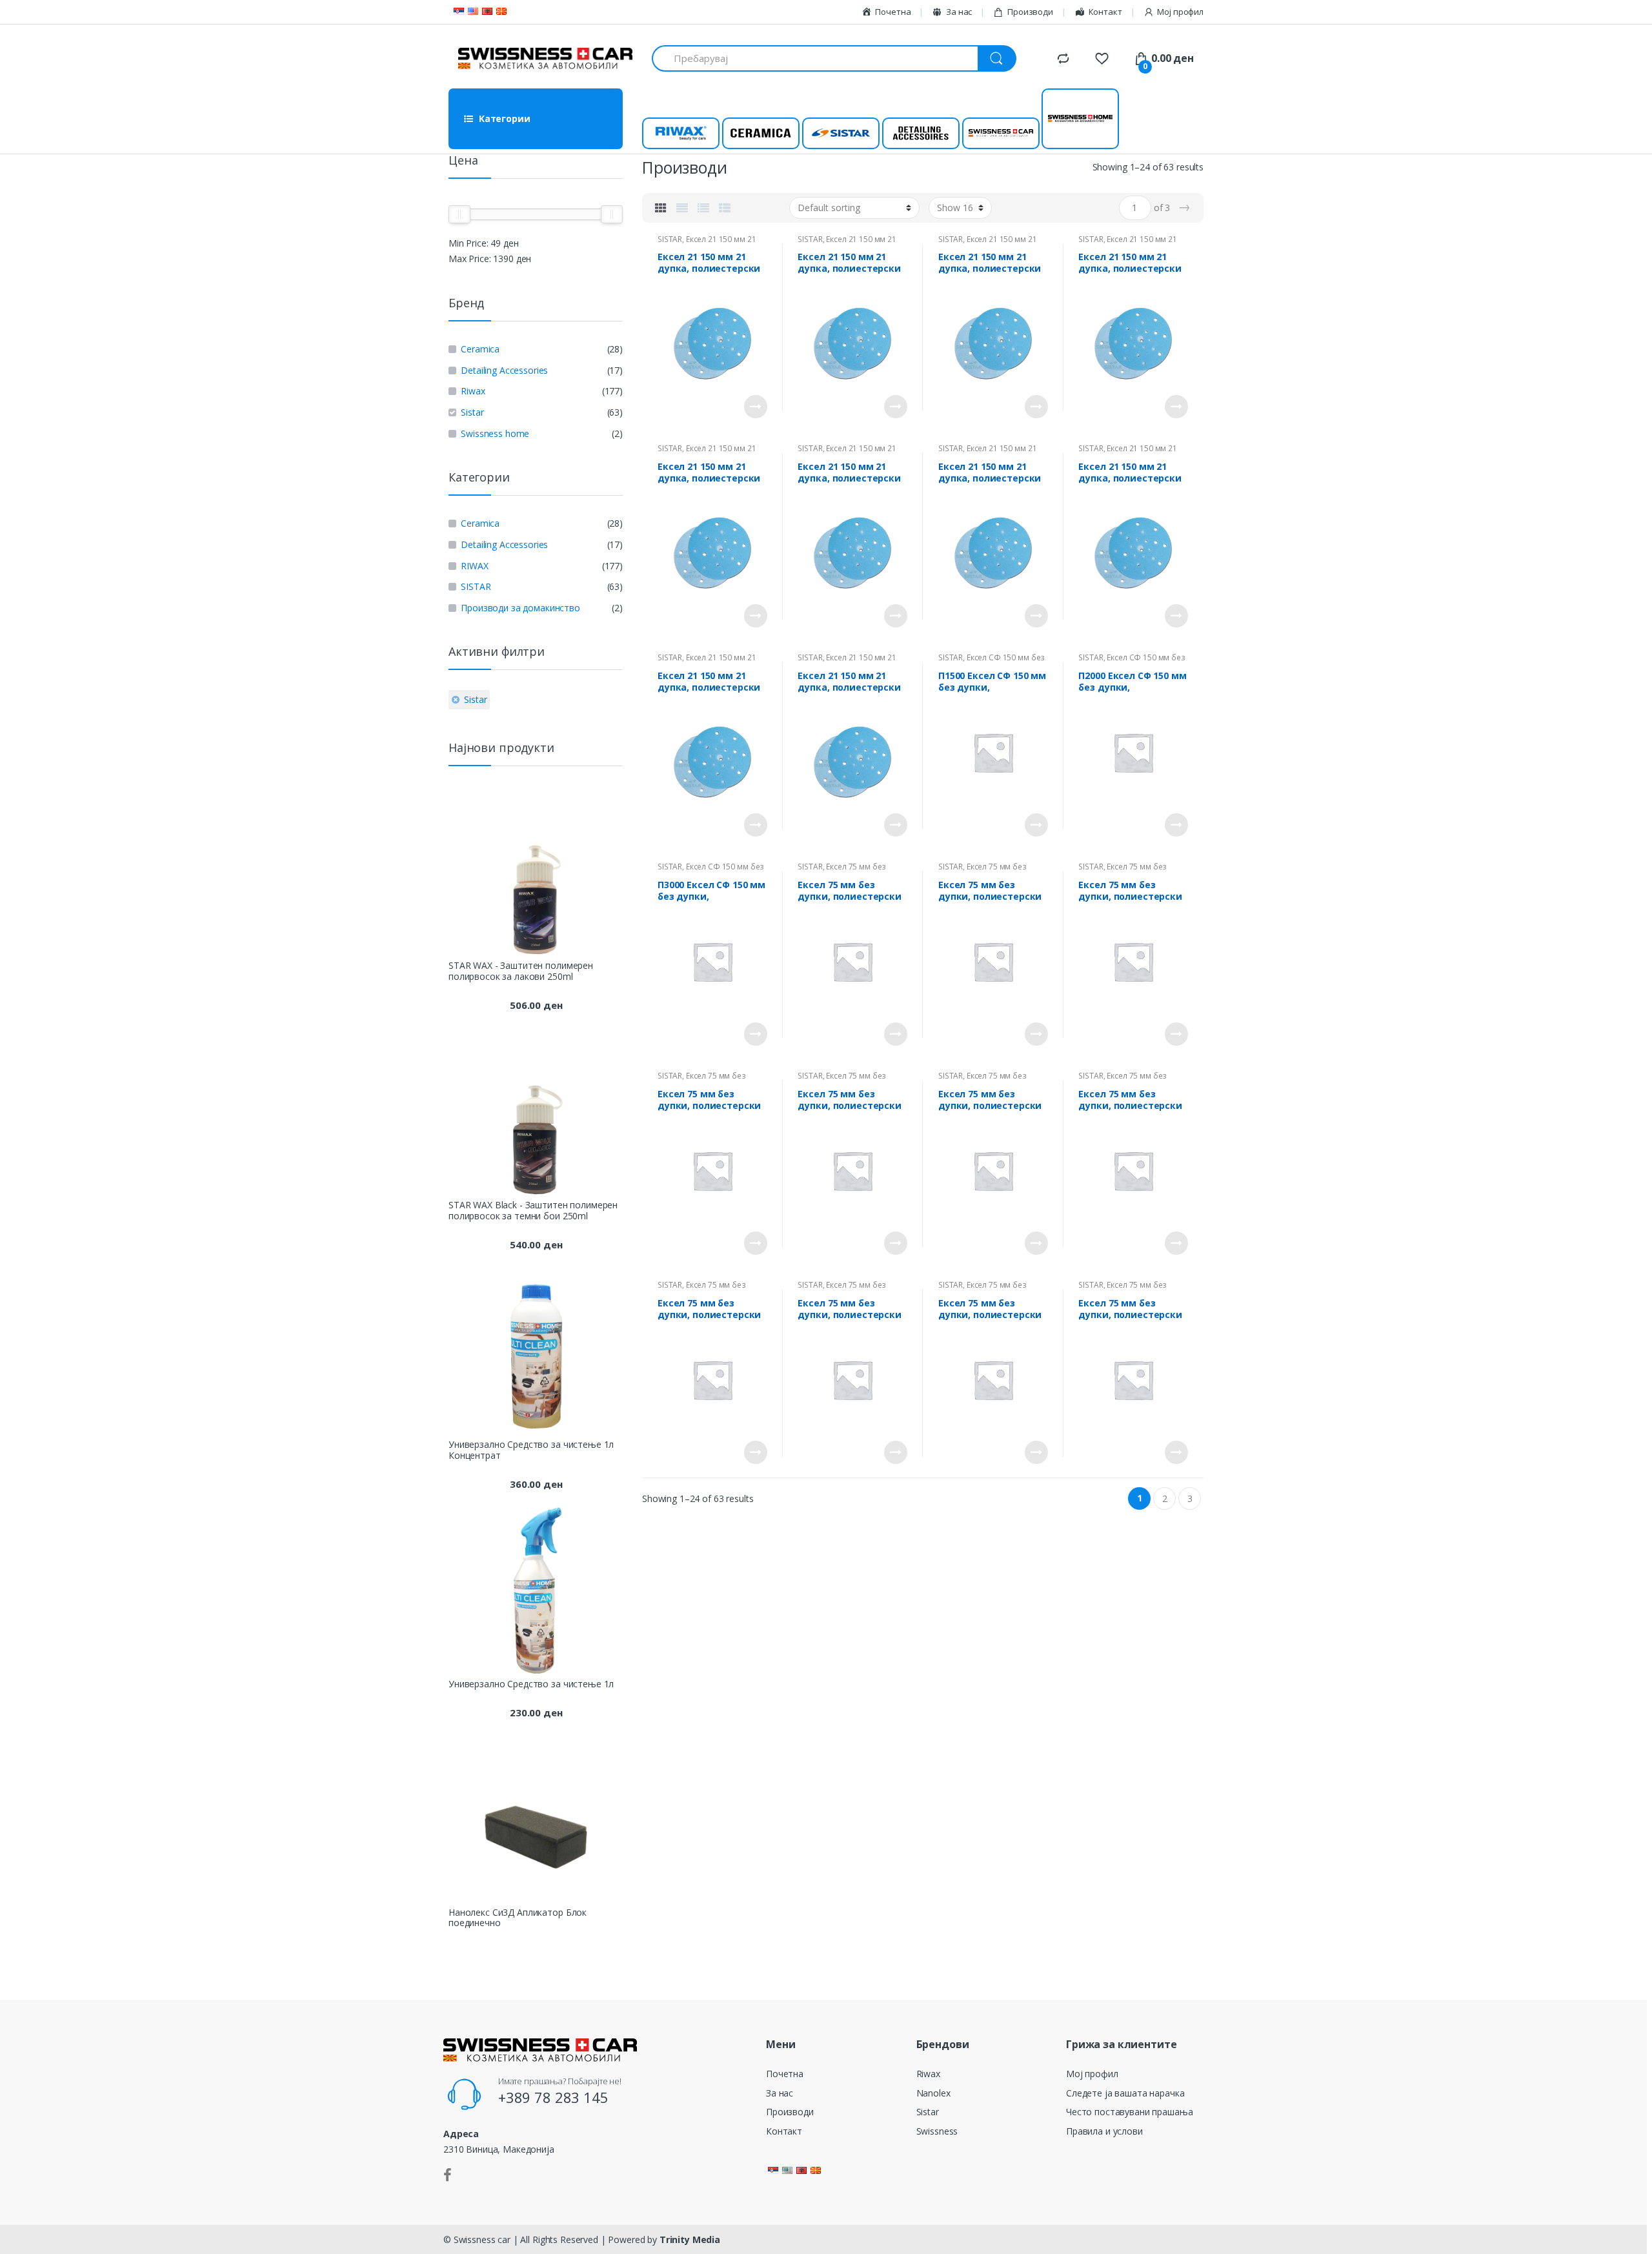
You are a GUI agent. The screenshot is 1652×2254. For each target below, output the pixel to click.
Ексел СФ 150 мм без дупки (992, 662)
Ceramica (761, 133)
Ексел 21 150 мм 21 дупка (707, 243)
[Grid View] (661, 208)
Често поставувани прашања (1130, 2112)
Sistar (841, 133)
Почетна (785, 2074)
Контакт (784, 2131)
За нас (780, 2093)
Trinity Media (690, 2239)
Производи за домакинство (520, 608)
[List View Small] (725, 208)
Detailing (921, 133)
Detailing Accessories (504, 370)
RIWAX (474, 566)
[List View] (703, 208)
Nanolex (933, 2093)
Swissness (937, 2131)
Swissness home (1081, 119)
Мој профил (1180, 12)
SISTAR (670, 239)
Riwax (680, 133)
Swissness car (1001, 133)
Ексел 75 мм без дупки (842, 871)
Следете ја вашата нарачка (1125, 2093)
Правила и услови (1104, 2131)
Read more (756, 407)
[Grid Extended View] (682, 208)
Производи (1030, 12)
